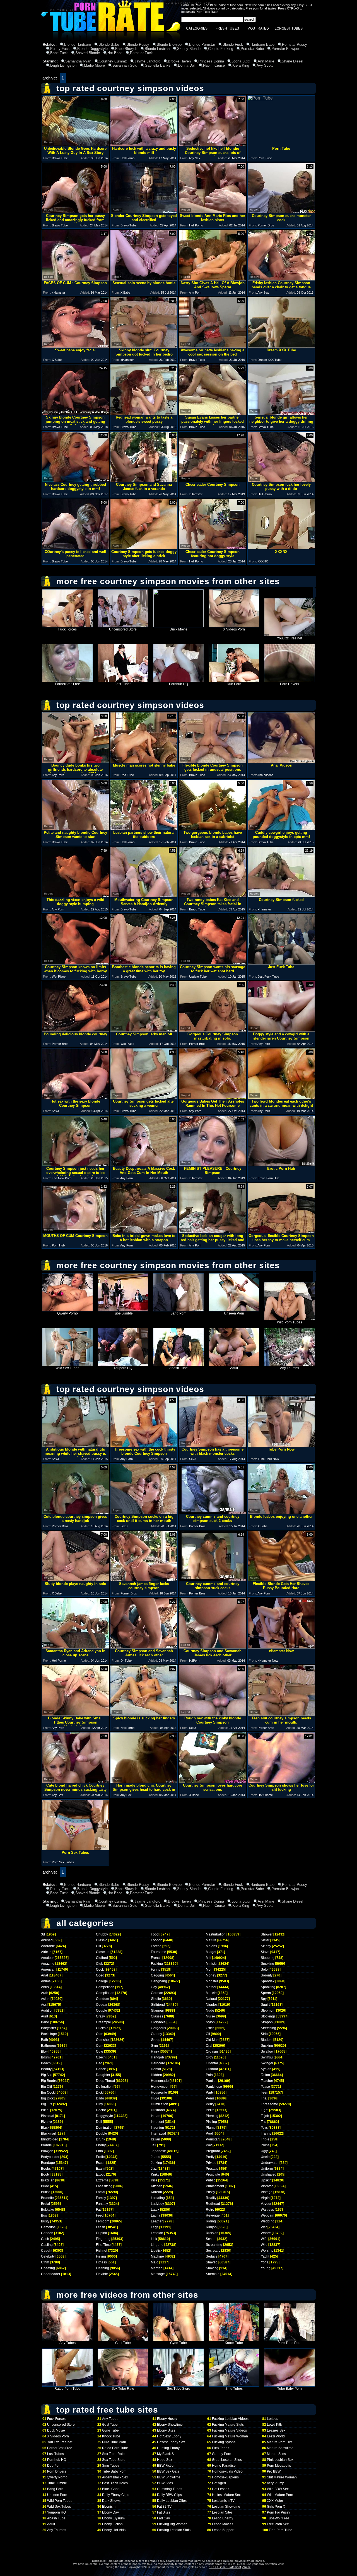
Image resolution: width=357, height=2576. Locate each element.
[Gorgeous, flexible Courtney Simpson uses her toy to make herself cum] (281, 1232)
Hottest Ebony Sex (171, 2442)
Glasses (157, 2016)
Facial (101, 2192)
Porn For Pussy (278, 2512)
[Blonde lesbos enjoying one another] (281, 1513)
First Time (103, 2245)
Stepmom (268, 2010)
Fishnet (102, 2251)
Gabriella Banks (158, 65)
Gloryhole (158, 2022)
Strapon (267, 2022)
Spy (264, 1999)
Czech (101, 2057)
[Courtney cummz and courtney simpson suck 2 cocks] (213, 1513)
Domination (105, 2128)
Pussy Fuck (60, 49)
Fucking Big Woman (172, 2524)
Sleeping (268, 1958)
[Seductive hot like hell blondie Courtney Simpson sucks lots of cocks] (213, 145)
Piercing (212, 2116)
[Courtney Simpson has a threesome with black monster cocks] (213, 1445)
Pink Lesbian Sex (280, 2460)
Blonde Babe (109, 44)
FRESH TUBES (227, 28)
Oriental (212, 2063)
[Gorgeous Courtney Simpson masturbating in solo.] (213, 1030)
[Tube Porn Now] (281, 1445)
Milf (208, 1958)
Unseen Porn (234, 1313)
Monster (212, 1981)
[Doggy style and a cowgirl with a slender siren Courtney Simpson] (281, 1030)
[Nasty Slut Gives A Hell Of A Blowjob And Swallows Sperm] (213, 279)
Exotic (101, 2174)
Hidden (156, 2075)
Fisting (101, 2256)
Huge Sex (165, 2460)
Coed (100, 1975)
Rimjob (211, 2227)
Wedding (268, 2221)
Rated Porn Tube (67, 2389)
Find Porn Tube (281, 2530)
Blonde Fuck (233, 44)
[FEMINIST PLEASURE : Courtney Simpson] (213, 1165)
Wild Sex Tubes (67, 1368)
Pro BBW (274, 2471)
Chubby (102, 1934)
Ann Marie (266, 61)
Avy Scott (265, 65)
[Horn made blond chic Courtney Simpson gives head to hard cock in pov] (144, 1781)
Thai (264, 2098)
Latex (155, 2210)
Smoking (267, 1964)
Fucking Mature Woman (230, 2436)
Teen (265, 2092)
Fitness (101, 2262)
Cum (100, 2034)
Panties (212, 2081)
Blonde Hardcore (78, 44)
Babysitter (49, 2028)
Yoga (265, 2262)
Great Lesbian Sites (227, 2460)
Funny (156, 1970)
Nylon (210, 2022)
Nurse (210, 2016)
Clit (98, 1946)
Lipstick (157, 2251)
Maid (155, 2262)
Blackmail (48, 2133)
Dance (101, 2069)
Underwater (270, 2163)
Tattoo (265, 2075)
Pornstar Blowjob (285, 49)
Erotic (100, 2157)
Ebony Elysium (113, 2518)
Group (156, 2040)
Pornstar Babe (252, 49)
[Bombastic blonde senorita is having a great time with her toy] (144, 963)
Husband (158, 2110)
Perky (210, 2104)
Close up (103, 1952)
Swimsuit (268, 2057)
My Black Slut (167, 2454)
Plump (211, 2128)
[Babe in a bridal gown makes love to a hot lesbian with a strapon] (144, 1232)
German (157, 1993)
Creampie (103, 2022)
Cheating (48, 2268)
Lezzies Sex (276, 2430)
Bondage (48, 2163)
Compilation (105, 1993)
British (46, 2192)
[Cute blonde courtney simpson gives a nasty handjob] (75, 1513)
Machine (157, 2256)
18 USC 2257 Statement (225, 2567)
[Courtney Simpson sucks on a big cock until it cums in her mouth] (144, 1513)
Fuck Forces (67, 629)
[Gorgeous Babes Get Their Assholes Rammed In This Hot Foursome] (213, 1097)
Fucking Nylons (224, 2442)
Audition (47, 2010)
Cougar (102, 2005)
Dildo (100, 2098)
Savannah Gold (125, 65)
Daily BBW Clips (169, 2495)
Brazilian (48, 2180)
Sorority (267, 1975)
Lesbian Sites (222, 2512)
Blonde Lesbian (157, 49)
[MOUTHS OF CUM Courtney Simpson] (75, 1232)
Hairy (155, 2051)
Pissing (211, 2122)
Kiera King (241, 65)
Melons (211, 1946)
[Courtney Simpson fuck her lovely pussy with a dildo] (281, 481)
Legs (155, 2227)
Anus (45, 1987)
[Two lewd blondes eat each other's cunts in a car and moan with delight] (281, 1097)
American (48, 1970)
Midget (211, 1952)
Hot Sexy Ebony (169, 2436)
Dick (99, 2092)
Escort (101, 2163)
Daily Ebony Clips (116, 2495)
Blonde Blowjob (169, 44)
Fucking (157, 1964)
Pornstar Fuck (141, 53)
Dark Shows (111, 2501)
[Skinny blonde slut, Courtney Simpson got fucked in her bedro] (144, 346)
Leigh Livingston (63, 65)
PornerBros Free (67, 684)
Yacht (265, 2256)
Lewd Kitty (275, 2425)
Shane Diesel (292, 61)
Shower (267, 1934)
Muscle (211, 1993)
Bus (44, 2215)
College (102, 1981)
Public (211, 2180)
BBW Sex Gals (168, 2471)
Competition (105, 1987)
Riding (211, 2221)
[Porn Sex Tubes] (75, 1849)
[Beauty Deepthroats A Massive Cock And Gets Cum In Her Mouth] (144, 1165)
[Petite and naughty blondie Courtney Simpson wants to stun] (75, 829)
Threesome (269, 2104)
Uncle (265, 2157)
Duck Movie (178, 629)
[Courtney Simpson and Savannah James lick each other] (144, 1647)
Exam (100, 2169)
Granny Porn (222, 2454)
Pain (209, 2075)
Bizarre (46, 2122)
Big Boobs (49, 2081)
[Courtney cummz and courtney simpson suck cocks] (213, 1580)
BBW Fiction (166, 2466)
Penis (210, 2098)
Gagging (157, 1975)
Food (155, 1934)
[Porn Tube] (260, 98)
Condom (102, 1999)
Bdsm (45, 2057)
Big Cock (48, 2092)
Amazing (48, 1964)
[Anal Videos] (281, 761)
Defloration (104, 2087)
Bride (45, 2186)
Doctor (101, 2110)
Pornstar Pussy (295, 44)
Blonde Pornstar (202, 44)
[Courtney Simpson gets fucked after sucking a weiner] (144, 1097)
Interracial (158, 2133)
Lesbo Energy (223, 2518)
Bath (44, 2040)
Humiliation (160, 2104)
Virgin (265, 2198)
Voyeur (266, 2204)
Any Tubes (67, 2343)
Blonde (46, 2145)
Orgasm (212, 2051)
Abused (47, 1940)
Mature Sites (276, 2454)
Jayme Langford (147, 61)
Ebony (101, 2145)
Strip (264, 2034)
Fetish (101, 2227)
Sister (265, 1940)
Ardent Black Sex (115, 2477)
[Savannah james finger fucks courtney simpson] (144, 1580)
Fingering (103, 2239)
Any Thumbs (290, 1368)
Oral (209, 2046)
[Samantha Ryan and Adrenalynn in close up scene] (75, 1647)
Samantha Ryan (78, 61)
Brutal (45, 2204)
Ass (44, 2005)
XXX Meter (275, 2501)
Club (100, 1964)
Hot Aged (219, 2483)
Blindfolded (50, 2139)
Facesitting (104, 2186)
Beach (46, 2063)
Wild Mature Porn (280, 2495)
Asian (45, 1999)
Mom (210, 1970)
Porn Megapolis (279, 2466)
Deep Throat (105, 2081)
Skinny (266, 1946)
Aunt (44, 2016)
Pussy (210, 2192)
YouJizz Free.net (290, 638)
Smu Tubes (234, 2389)
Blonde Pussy (138, 44)
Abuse (247, 2567)
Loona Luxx (241, 61)
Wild (264, 2245)
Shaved (212, 2262)
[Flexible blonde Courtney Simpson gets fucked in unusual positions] (213, 761)
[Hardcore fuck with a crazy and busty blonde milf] (144, 145)
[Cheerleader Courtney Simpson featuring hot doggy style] (213, 548)
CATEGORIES (197, 28)
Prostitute (213, 2174)
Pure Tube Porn (290, 2343)
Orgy (209, 2057)
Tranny (266, 2133)
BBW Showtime (169, 2477)
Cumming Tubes (170, 2489)
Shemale (213, 2274)
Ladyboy (157, 2204)
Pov (209, 2145)
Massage (158, 2274)
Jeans (155, 2157)
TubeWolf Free (278, 2518)
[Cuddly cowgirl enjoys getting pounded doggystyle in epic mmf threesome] (281, 829)
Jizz (154, 2169)
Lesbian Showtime (226, 2507)
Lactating (158, 2198)
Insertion (157, 2128)
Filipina (102, 2233)
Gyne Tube (178, 2343)
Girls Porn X (276, 2507)
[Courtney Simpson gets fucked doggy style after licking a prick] (144, 548)
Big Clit (46, 2087)
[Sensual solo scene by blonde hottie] (144, 279)
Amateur (47, 1958)
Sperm (266, 1993)
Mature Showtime (280, 2448)
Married (157, 2268)
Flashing (102, 2268)
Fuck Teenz (221, 2448)
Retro (210, 2210)
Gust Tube (123, 2343)
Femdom (103, 2221)
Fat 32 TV (164, 2507)
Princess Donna (211, 61)
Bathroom (48, 2046)
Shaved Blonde (88, 53)
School (211, 2239)
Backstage (49, 2034)
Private (211, 2163)
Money (211, 1975)
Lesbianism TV (223, 2501)
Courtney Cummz (113, 61)
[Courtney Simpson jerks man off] (144, 1030)
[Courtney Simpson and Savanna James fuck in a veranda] (144, 481)
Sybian (266, 2069)
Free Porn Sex (278, 2524)
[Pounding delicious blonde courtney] (75, 1030)
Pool (209, 2133)
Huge (155, 2098)
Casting (47, 2245)
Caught (47, 2251)
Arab (45, 1993)
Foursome (159, 1952)
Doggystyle (104, 2116)
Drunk (101, 2139)
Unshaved (269, 2174)
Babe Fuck (59, 53)
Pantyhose (214, 2087)
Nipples (212, 2005)
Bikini (45, 2110)
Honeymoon (160, 2087)
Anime (46, 1981)
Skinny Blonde (189, 49)
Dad (99, 2063)
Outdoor (212, 2069)
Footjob (157, 1940)
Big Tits (47, 2104)
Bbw (44, 2051)
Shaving (212, 2268)
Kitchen (157, 2186)
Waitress (267, 2210)
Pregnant (213, 2151)
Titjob (265, 2116)
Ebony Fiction (112, 2524)
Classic (102, 1940)
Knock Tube (234, 2343)
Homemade (160, 2081)
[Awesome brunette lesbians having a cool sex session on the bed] (213, 346)
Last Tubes (123, 684)
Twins (265, 2145)
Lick (154, 2239)
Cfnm (45, 2262)
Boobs (46, 2169)
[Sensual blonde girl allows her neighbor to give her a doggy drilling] (281, 413)
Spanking (268, 1987)
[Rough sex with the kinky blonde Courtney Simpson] (213, 1714)
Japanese (158, 2151)
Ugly (264, 2151)
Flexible (102, 2274)
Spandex (268, 1981)
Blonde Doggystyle (92, 49)
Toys (264, 2128)
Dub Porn (234, 684)
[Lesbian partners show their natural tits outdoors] (144, 829)
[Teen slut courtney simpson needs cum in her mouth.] (281, 1714)
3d (43, 1934)
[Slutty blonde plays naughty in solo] (75, 1580)
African (46, 1952)
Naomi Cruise (214, 65)
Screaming (214, 2245)
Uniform (267, 2169)
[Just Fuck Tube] (281, 963)
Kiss (154, 2180)
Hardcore (158, 2063)
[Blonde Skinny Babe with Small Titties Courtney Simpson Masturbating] (75, 1714)
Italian (155, 2139)
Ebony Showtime (170, 2425)
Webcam (267, 2215)
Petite (210, 2110)
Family (101, 2198)
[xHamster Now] (281, 1647)
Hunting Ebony (168, 2448)
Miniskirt (212, 1964)
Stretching (268, 2028)
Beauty (46, 2069)
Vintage (267, 2192)
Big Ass (47, 2075)
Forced (156, 1946)
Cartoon (47, 2233)
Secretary (213, 2251)
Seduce (212, 2256)
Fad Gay (163, 2518)
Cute (100, 2051)
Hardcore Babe (262, 44)
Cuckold (102, 2028)
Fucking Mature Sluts (228, 2425)
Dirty (99, 2104)
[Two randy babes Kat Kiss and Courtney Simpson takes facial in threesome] (213, 896)
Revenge (213, 2215)
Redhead (213, 2204)
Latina (156, 2215)
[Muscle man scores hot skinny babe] (144, 761)
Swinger (267, 2063)
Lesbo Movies (223, 2524)
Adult (234, 1368)
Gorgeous (158, 2028)
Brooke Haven (179, 61)
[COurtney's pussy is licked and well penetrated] (75, 548)
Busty (45, 2221)
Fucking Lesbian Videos (230, 2419)
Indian (156, 2116)
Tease (265, 2087)
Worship (267, 2251)
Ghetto (156, 1999)
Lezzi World (276, 2436)
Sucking (267, 2046)
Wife (264, 2239)
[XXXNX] (281, 548)
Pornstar (212, 2139)
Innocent (157, 2122)
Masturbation (216, 1934)
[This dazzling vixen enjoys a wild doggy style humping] (75, 896)
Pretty (210, 2157)
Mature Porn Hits (280, 2442)
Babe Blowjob (126, 49)
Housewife (159, 2092)
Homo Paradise (224, 2466)
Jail (154, 2145)
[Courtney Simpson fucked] (281, 896)
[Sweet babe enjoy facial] (75, 346)
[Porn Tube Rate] (111, 40)
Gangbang (159, 1981)
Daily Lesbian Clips (172, 2501)
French (156, 1958)
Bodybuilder (50, 2157)
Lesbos (272, 2419)
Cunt (100, 2046)
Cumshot (103, 2040)
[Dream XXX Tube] (281, 346)
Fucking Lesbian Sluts (174, 2530)
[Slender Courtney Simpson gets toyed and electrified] (144, 212)
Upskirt (266, 2180)
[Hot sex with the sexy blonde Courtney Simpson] (75, 1097)
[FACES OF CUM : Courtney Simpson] (75, 279)
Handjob (157, 2057)
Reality (211, 2198)
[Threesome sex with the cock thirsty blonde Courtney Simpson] (144, 1445)
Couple (102, 2010)
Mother (211, 1987)
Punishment (215, 2186)
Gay (154, 1987)
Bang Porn (178, 1313)
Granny (156, 2034)
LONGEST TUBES (289, 28)
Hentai (156, 2069)
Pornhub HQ (178, 684)
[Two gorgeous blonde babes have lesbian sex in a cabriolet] (213, 829)
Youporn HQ (123, 1368)
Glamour (157, 2010)
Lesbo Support (223, 2530)
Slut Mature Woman (282, 2477)
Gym (154, 2046)
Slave (265, 1952)
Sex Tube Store (178, 2389)
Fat (98, 2210)
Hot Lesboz (221, 2489)
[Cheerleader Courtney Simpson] (213, 481)
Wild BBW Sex (278, 2489)
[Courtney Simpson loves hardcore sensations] (213, 1781)
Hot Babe (115, 53)
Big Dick (47, 2098)
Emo (99, 2151)
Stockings (268, 2016)
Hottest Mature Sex (226, 2495)
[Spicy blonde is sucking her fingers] (144, 1714)
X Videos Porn (234, 629)
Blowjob (47, 2151)
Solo (264, 1970)
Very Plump (276, 2483)
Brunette (47, 2198)
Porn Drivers (290, 684)
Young (266, 2268)
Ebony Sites (166, 2430)
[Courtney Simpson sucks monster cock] (281, 212)
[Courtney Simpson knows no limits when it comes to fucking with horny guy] (75, 963)
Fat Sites (164, 2512)
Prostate (212, 2169)
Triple (265, 2139)
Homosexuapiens (225, 2477)
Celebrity (48, 2256)
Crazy (100, 2016)
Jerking (156, 2163)
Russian (212, 2233)
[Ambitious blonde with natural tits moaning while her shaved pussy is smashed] (75, 1445)
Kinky (155, 2174)
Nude (210, 2010)
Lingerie (157, 2245)
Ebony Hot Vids (114, 2530)
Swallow (267, 2051)
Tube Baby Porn (290, 2389)
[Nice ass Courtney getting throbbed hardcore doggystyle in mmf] (75, 481)
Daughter (103, 2075)
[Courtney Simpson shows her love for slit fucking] (281, 1781)
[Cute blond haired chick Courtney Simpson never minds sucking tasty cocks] (75, 1781)
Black (45, 2128)
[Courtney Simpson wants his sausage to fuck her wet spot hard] (213, 963)
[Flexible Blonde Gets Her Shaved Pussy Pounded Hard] (281, 1580)
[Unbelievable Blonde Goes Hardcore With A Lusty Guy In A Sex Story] (75, 145)
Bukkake (48, 2210)
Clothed (102, 1958)
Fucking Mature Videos (229, 2430)
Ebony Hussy (167, 2419)
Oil (208, 2034)
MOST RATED (258, 28)
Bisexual (48, 2116)
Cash (45, 2239)
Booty (45, 2174)
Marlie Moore (94, 65)
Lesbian (157, 2233)
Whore (266, 2233)
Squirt (265, 2005)
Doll (99, 2122)
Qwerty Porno (67, 1313)
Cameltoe (48, 2227)
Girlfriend (158, 2005)
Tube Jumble (123, 1313)
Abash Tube (178, 1368)
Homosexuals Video (227, 2471)
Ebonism (109, 2507)
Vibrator (267, 2186)
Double (102, 2133)
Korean (156, 2192)
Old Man (212, 2040)
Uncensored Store (123, 629)
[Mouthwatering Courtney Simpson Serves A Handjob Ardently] (144, 896)
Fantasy (102, 2204)
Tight (265, 2110)
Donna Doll (187, 65)
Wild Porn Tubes (290, 1322)
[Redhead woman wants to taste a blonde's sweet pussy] (144, 413)
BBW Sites (165, 2483)
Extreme (102, 2180)
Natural (211, 1999)
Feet (99, 2215)
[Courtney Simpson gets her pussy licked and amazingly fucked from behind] (75, 212)
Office (210, 2028)
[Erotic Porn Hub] (281, 1165)
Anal (44, 1975)
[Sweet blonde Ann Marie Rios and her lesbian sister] (213, 212)
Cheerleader (51, 2274)
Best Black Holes (115, 2483)
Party (210, 2092)
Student (267, 2040)
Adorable (48, 1946)
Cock (100, 1970)
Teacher (267, 2081)
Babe (45, 2022)
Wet (264, 2227)
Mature (211, 1940)
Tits (263, 2122)
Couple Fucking (221, 49)
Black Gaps (111, 2489)
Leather (157, 2221)
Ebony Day (110, 2512)
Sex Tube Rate (123, 2389)
